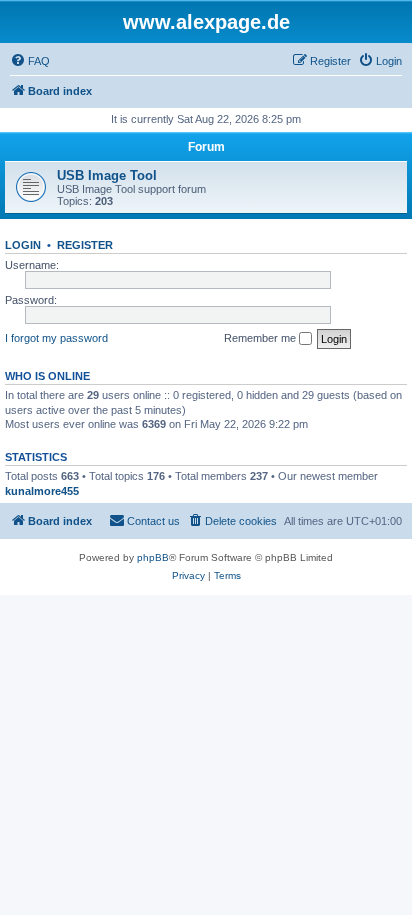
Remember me (261, 338)
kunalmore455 (42, 491)
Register (85, 245)
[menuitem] (30, 61)
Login (23, 245)
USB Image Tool (107, 175)
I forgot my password (56, 338)
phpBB (153, 557)
